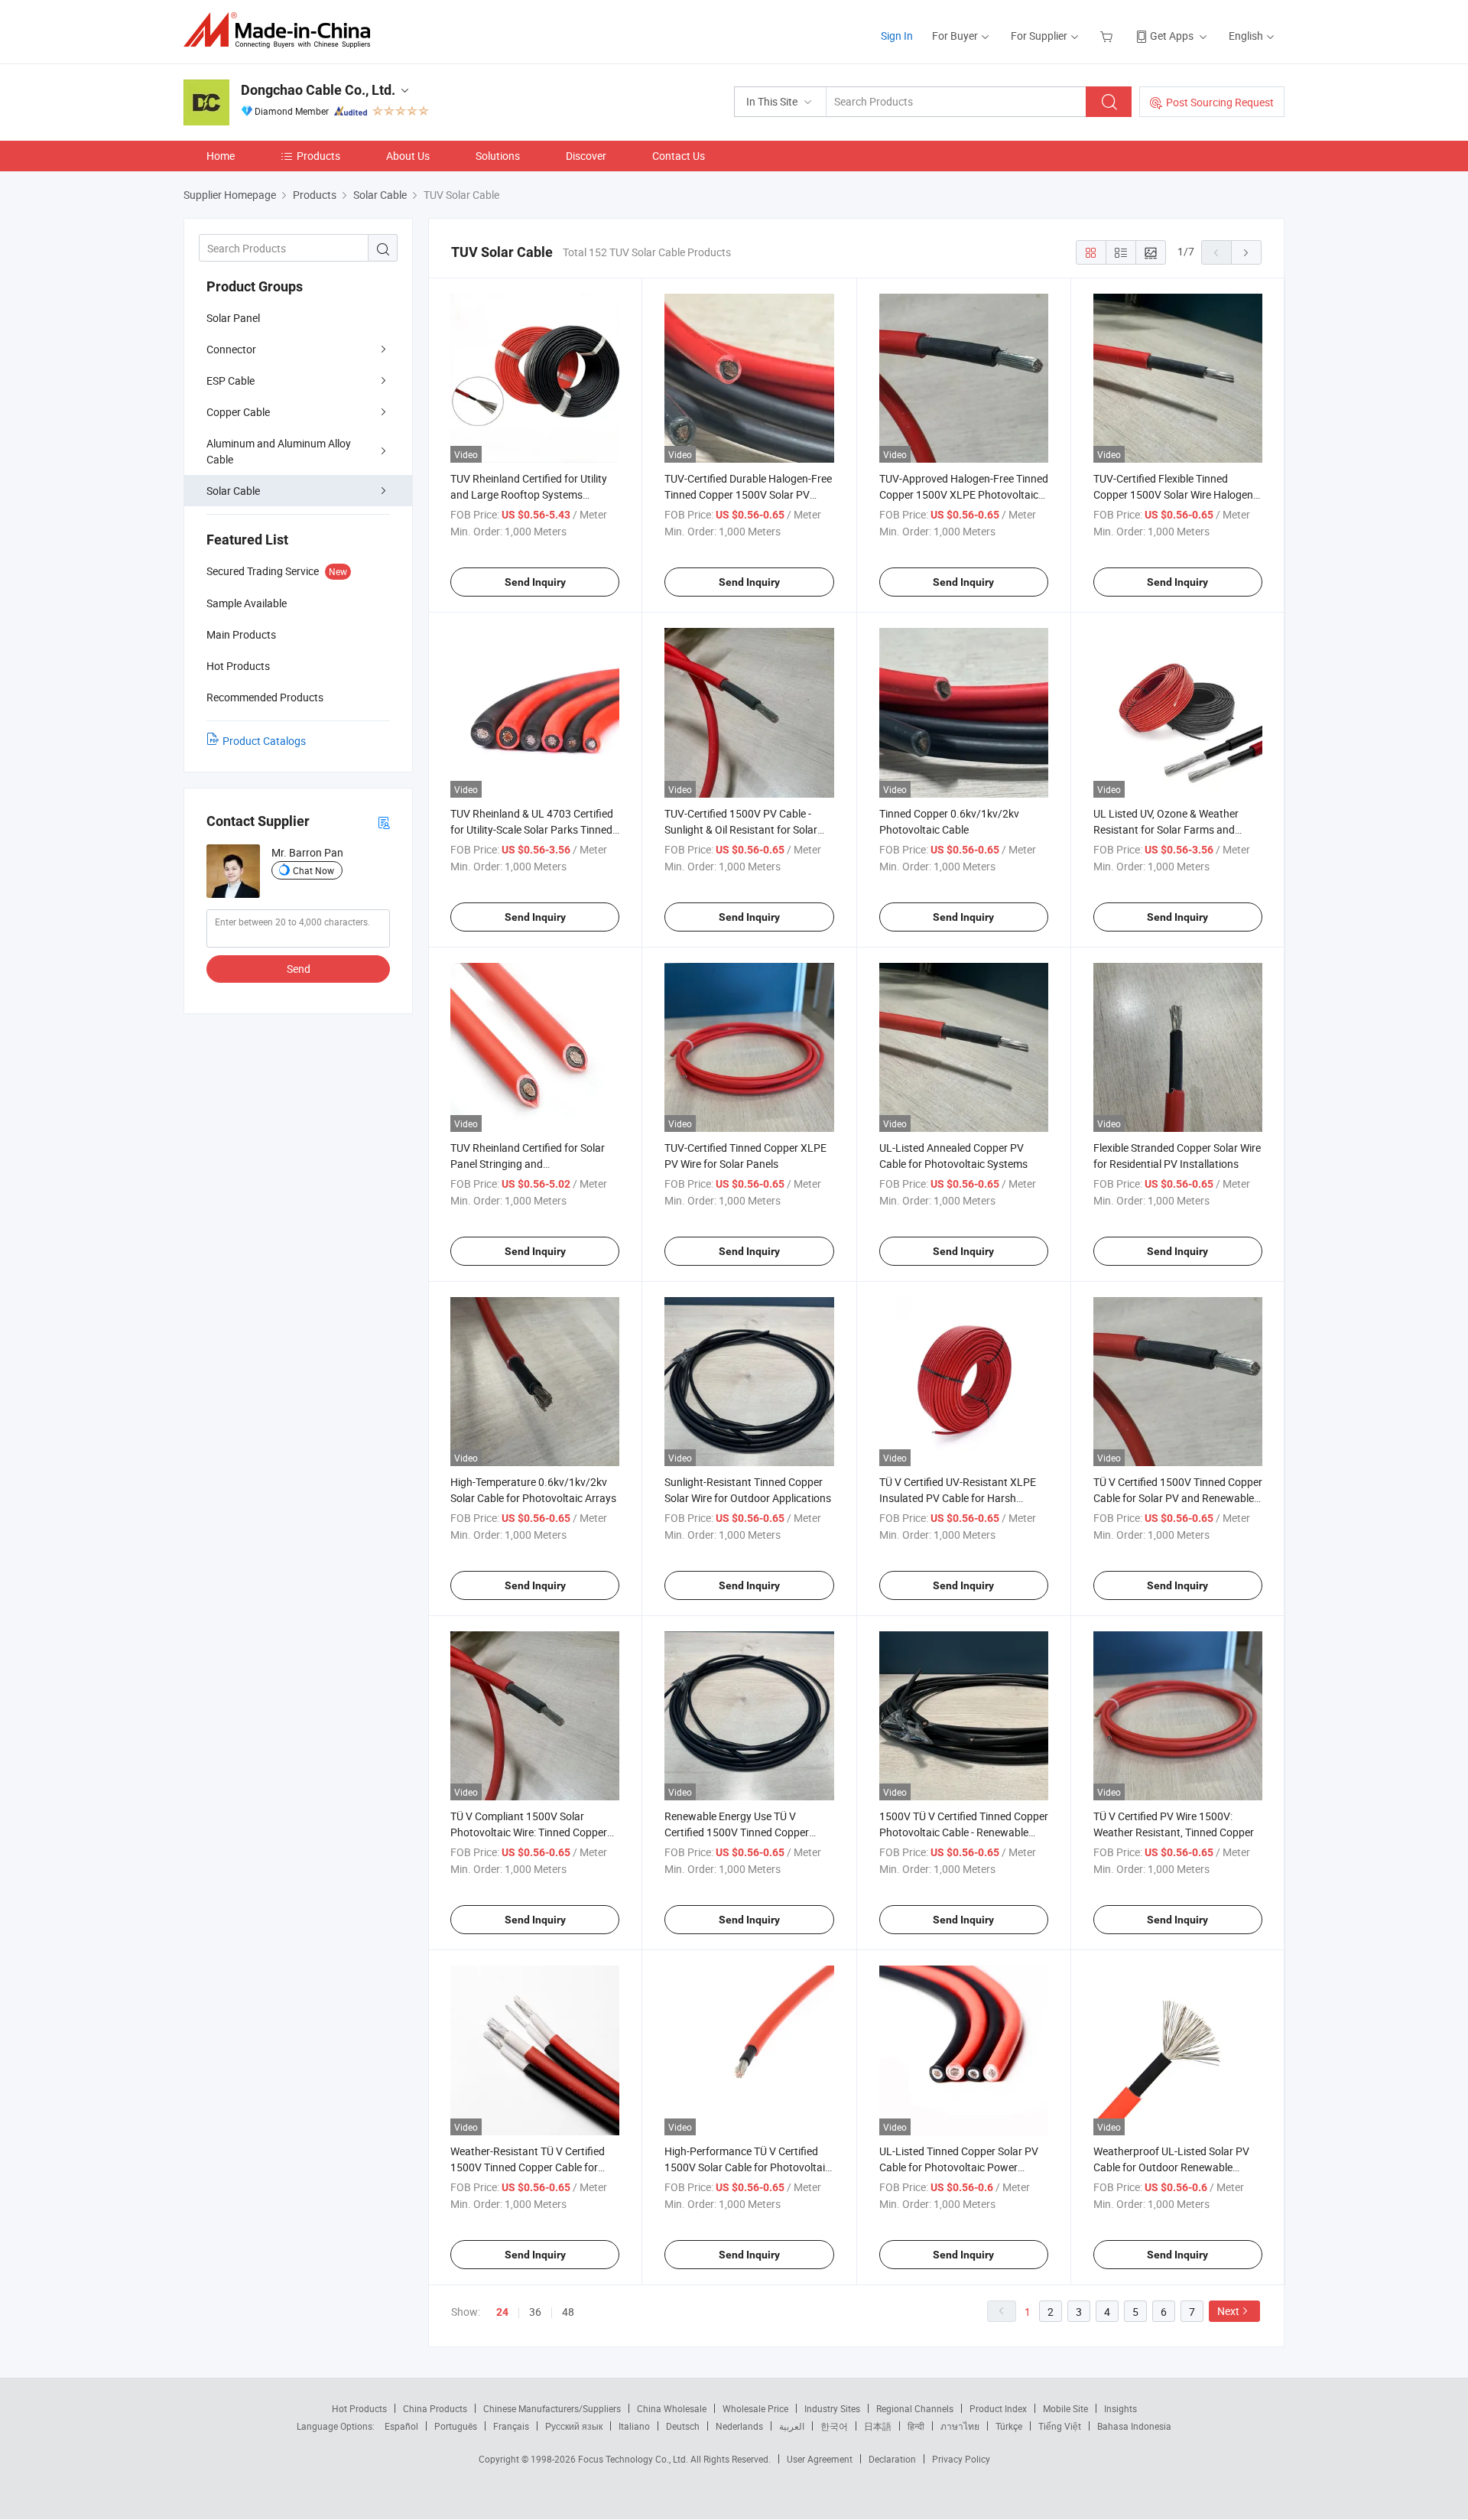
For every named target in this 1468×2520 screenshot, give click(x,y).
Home (221, 156)
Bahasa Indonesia (1134, 2426)
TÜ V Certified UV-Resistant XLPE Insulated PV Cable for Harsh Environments (958, 1498)
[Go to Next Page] (1246, 252)
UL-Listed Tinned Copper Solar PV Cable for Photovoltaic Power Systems (959, 2167)
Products (318, 156)
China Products (435, 2408)
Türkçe (1009, 2426)
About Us (408, 156)
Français (511, 2426)
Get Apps (1172, 36)
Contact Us (679, 156)
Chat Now (313, 870)
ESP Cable (231, 380)
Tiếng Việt (1060, 2426)
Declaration (892, 2459)
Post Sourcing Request (1220, 102)
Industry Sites (832, 2408)
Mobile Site (1065, 2408)
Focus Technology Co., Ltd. (634, 2459)
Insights (1120, 2408)
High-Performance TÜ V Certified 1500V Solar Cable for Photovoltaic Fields (747, 2167)
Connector (231, 349)
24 (502, 2312)
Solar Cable (233, 491)
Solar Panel (233, 318)
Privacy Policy (961, 2459)
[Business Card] (384, 822)
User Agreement (820, 2459)
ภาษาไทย (960, 2426)
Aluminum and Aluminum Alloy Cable (279, 451)
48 (568, 2312)
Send (299, 969)
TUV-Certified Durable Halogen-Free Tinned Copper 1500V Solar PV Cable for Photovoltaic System (748, 494)
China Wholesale (672, 2408)
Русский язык (574, 2426)
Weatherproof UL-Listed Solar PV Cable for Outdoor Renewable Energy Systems (1171, 2167)
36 (535, 2312)
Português (456, 2426)
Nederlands (739, 2426)
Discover (586, 156)
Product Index (998, 2408)
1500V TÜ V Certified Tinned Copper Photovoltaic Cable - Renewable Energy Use (964, 1832)
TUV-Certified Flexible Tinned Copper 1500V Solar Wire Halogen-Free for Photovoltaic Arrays (1175, 494)
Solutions (498, 156)
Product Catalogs (264, 741)
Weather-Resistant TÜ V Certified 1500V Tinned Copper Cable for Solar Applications (528, 2167)
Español (401, 2426)
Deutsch (683, 2426)
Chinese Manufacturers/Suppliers (552, 2408)
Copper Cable (238, 412)
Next (1228, 2311)
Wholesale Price (755, 2408)
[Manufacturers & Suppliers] (282, 30)
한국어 (834, 2426)
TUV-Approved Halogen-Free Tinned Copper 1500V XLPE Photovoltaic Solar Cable (964, 494)
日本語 (878, 2426)
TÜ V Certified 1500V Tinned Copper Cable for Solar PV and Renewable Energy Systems (1178, 1498)
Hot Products (359, 2408)
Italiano (634, 2426)
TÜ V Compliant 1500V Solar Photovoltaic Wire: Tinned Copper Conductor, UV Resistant (529, 1832)
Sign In (897, 36)
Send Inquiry (535, 582)
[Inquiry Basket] (1108, 36)
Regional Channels (915, 2408)
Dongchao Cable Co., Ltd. (318, 90)
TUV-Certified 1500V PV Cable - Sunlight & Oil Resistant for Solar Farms (741, 829)
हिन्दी (916, 2426)
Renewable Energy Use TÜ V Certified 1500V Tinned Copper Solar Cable (737, 1832)
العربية (792, 2426)
